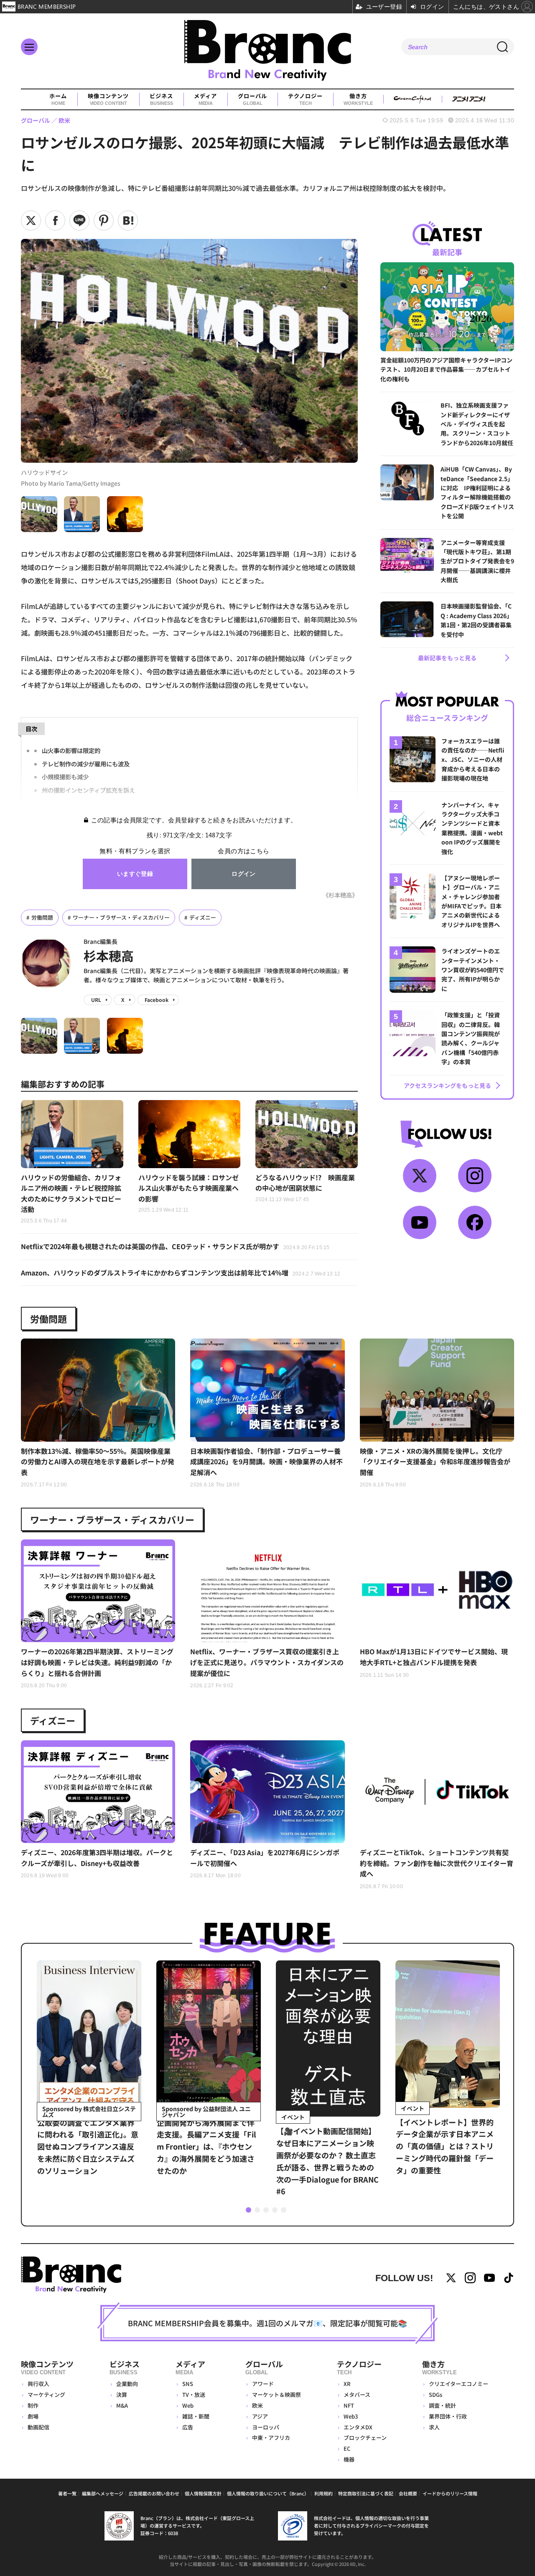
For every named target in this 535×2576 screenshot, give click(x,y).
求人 (434, 2427)
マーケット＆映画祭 (276, 2395)
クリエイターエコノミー (459, 2384)
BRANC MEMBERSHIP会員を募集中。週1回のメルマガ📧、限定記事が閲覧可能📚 (267, 2323)
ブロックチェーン (365, 2438)
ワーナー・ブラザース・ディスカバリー (121, 917)
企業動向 (127, 2384)
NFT (349, 2405)
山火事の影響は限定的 (71, 750)
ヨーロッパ (266, 2427)
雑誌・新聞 (196, 2416)
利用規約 (324, 2493)
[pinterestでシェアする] (104, 221)
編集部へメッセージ (103, 2493)
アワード (263, 2384)
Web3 (351, 2416)
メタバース (357, 2395)
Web (188, 2405)
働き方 (358, 99)
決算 (122, 2395)
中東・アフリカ (271, 2438)
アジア (260, 2416)
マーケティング (46, 2395)
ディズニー (203, 917)
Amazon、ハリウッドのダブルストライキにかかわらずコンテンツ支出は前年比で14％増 (181, 1273)
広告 (188, 2427)
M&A (122, 2405)
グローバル (252, 99)
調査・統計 (442, 2405)
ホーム (58, 99)
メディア (205, 99)
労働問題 (42, 917)
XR (347, 2384)
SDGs (436, 2395)
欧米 (257, 2405)
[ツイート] (31, 221)
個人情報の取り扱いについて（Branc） (268, 2493)
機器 (349, 2459)
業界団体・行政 (448, 2416)
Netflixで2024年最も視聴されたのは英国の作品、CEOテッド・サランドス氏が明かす (175, 1246)
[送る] (79, 221)
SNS (188, 2384)
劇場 (33, 2416)
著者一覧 (67, 2493)
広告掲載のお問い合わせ (154, 2493)
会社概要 (408, 2493)
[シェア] (55, 221)
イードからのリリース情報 (450, 2493)
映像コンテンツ (108, 99)
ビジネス (161, 99)
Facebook (157, 1000)
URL (96, 1000)
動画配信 (38, 2427)
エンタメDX (358, 2427)
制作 (33, 2405)
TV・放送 (194, 2395)
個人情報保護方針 (203, 2493)
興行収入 (38, 2384)
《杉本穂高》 (340, 895)
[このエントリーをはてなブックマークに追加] (128, 221)
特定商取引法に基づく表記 (366, 2493)
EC (347, 2448)
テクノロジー (305, 99)
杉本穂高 (109, 956)
